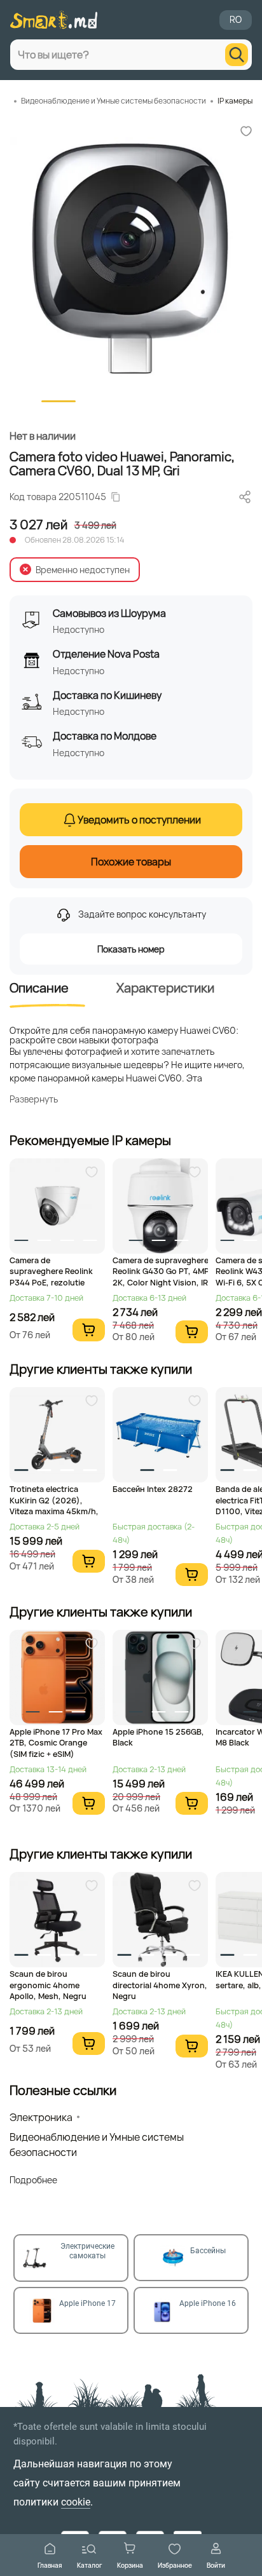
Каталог (90, 2565)
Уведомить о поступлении (139, 820)
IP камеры (235, 101)
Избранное (175, 2565)
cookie (76, 2502)
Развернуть (34, 1099)
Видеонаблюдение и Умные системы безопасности (114, 101)
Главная (50, 2565)
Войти (216, 2565)
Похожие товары (131, 862)
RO (236, 19)
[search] (237, 55)
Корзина (130, 2565)
